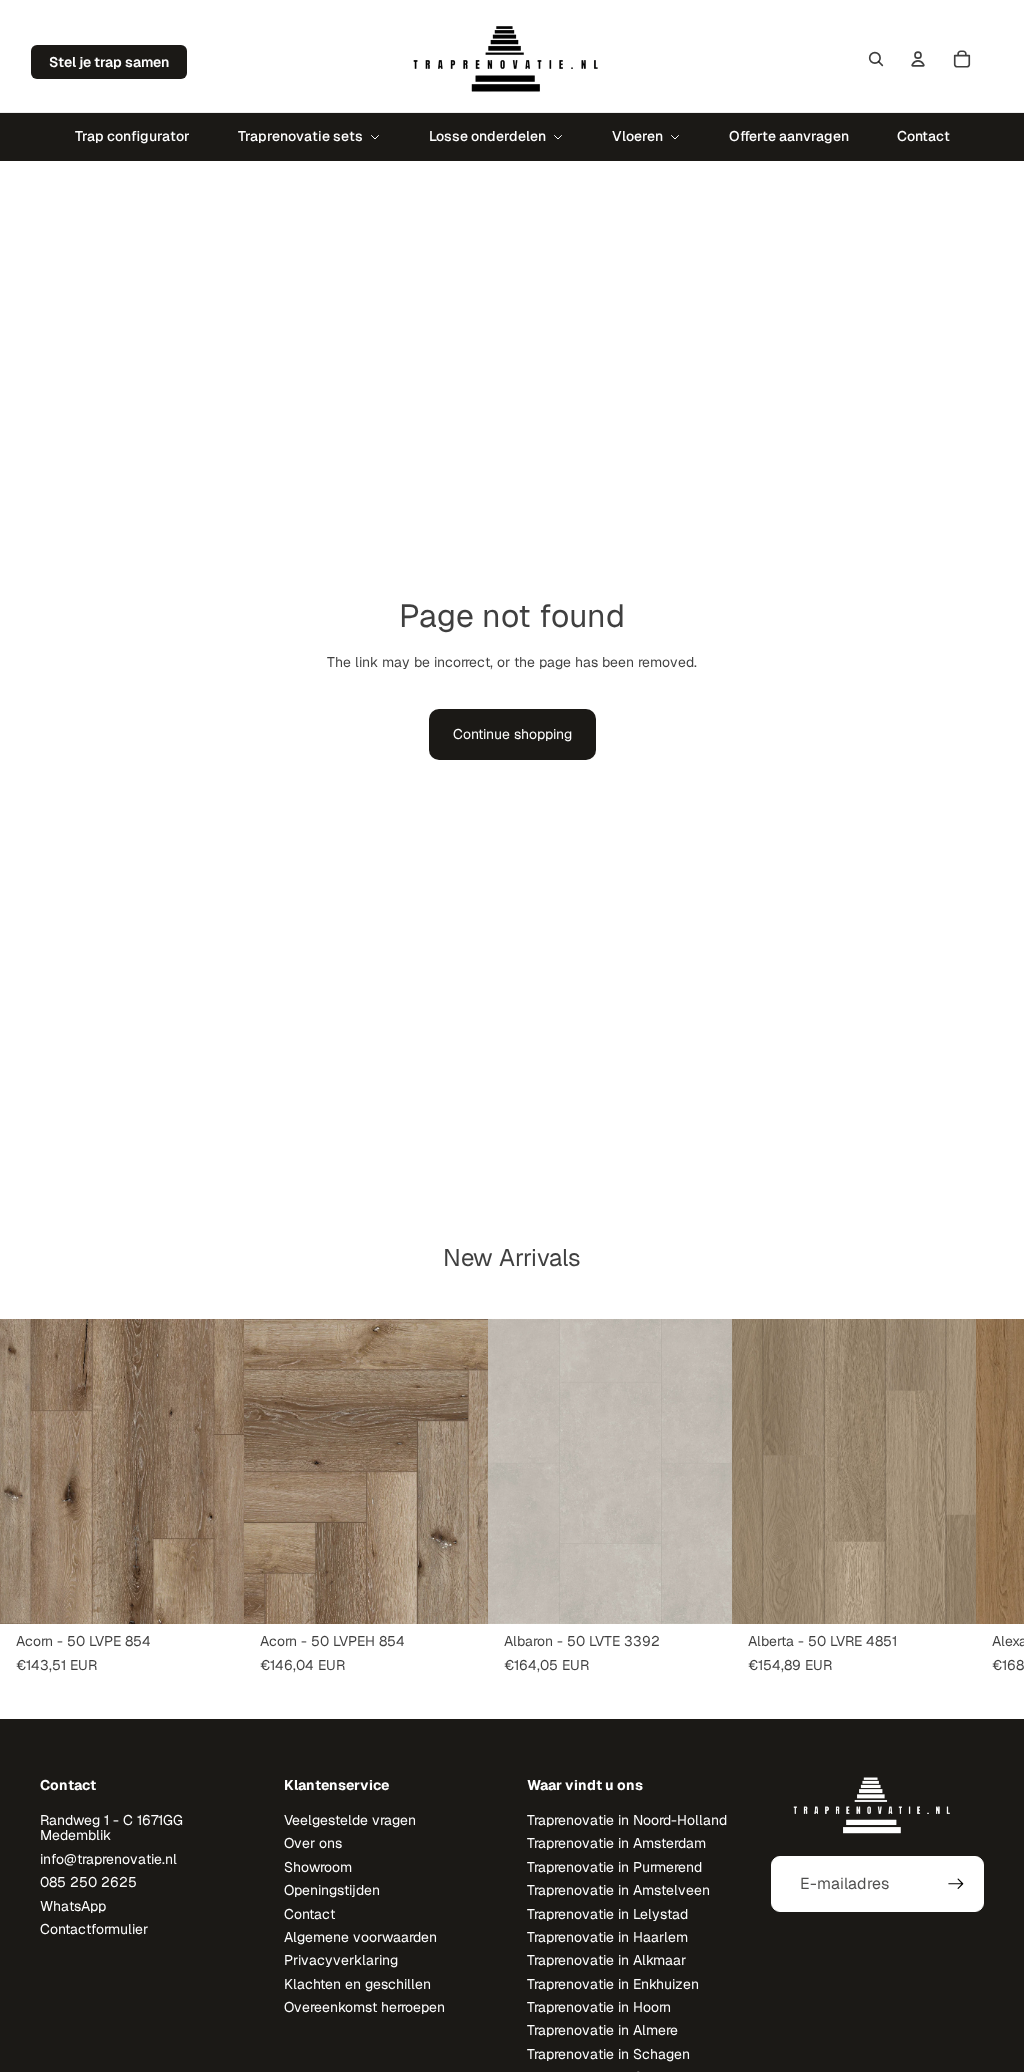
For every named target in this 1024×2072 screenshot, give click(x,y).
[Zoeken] (876, 59)
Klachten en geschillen (357, 1984)
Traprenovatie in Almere (602, 2030)
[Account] (918, 59)
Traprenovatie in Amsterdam (616, 1843)
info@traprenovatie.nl (108, 1859)
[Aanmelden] (956, 1884)
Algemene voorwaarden (360, 1937)
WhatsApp (73, 1906)
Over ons (313, 1843)
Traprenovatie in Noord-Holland (627, 1820)
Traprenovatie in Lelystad (607, 1914)
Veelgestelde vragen (350, 1820)
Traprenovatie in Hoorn (599, 2007)
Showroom (318, 1867)
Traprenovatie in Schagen (608, 2054)
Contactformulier (94, 1929)
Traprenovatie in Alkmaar (606, 1960)
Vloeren (637, 136)
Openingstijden (332, 1890)
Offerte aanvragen (789, 136)
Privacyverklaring (341, 1960)
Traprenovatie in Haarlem (607, 1937)
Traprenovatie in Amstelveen (618, 1890)
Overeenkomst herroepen (364, 2007)
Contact (923, 136)
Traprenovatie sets (300, 136)
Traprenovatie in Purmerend (614, 1867)
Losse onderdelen (487, 136)
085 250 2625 (88, 1882)
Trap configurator (132, 136)
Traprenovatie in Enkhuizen (613, 1984)
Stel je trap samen (109, 62)
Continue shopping (512, 734)
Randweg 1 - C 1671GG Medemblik (111, 1827)
